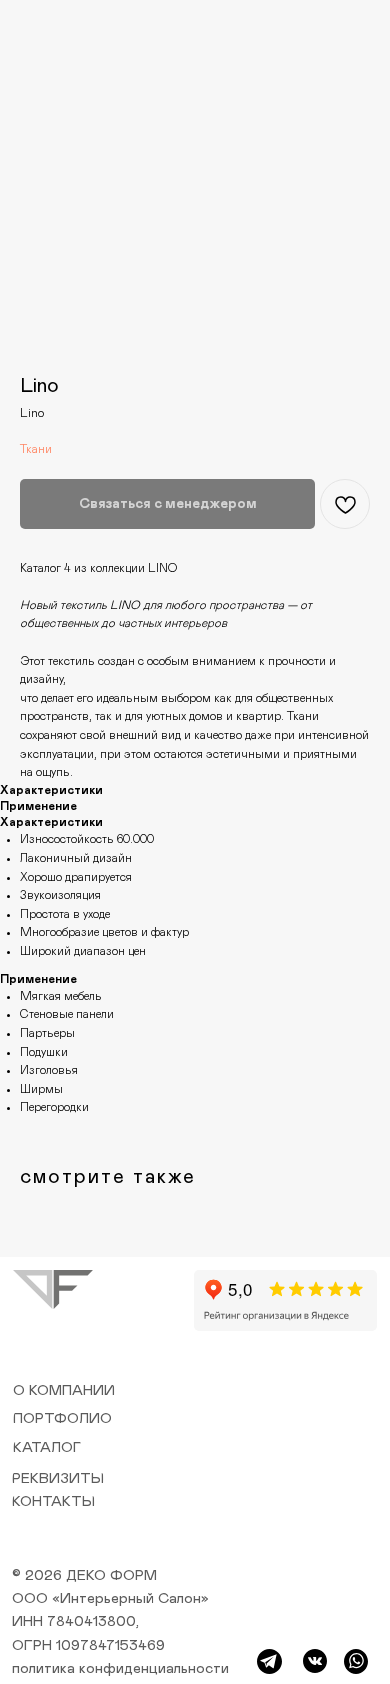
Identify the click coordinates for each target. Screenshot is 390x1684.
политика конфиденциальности (120, 1668)
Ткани (36, 449)
